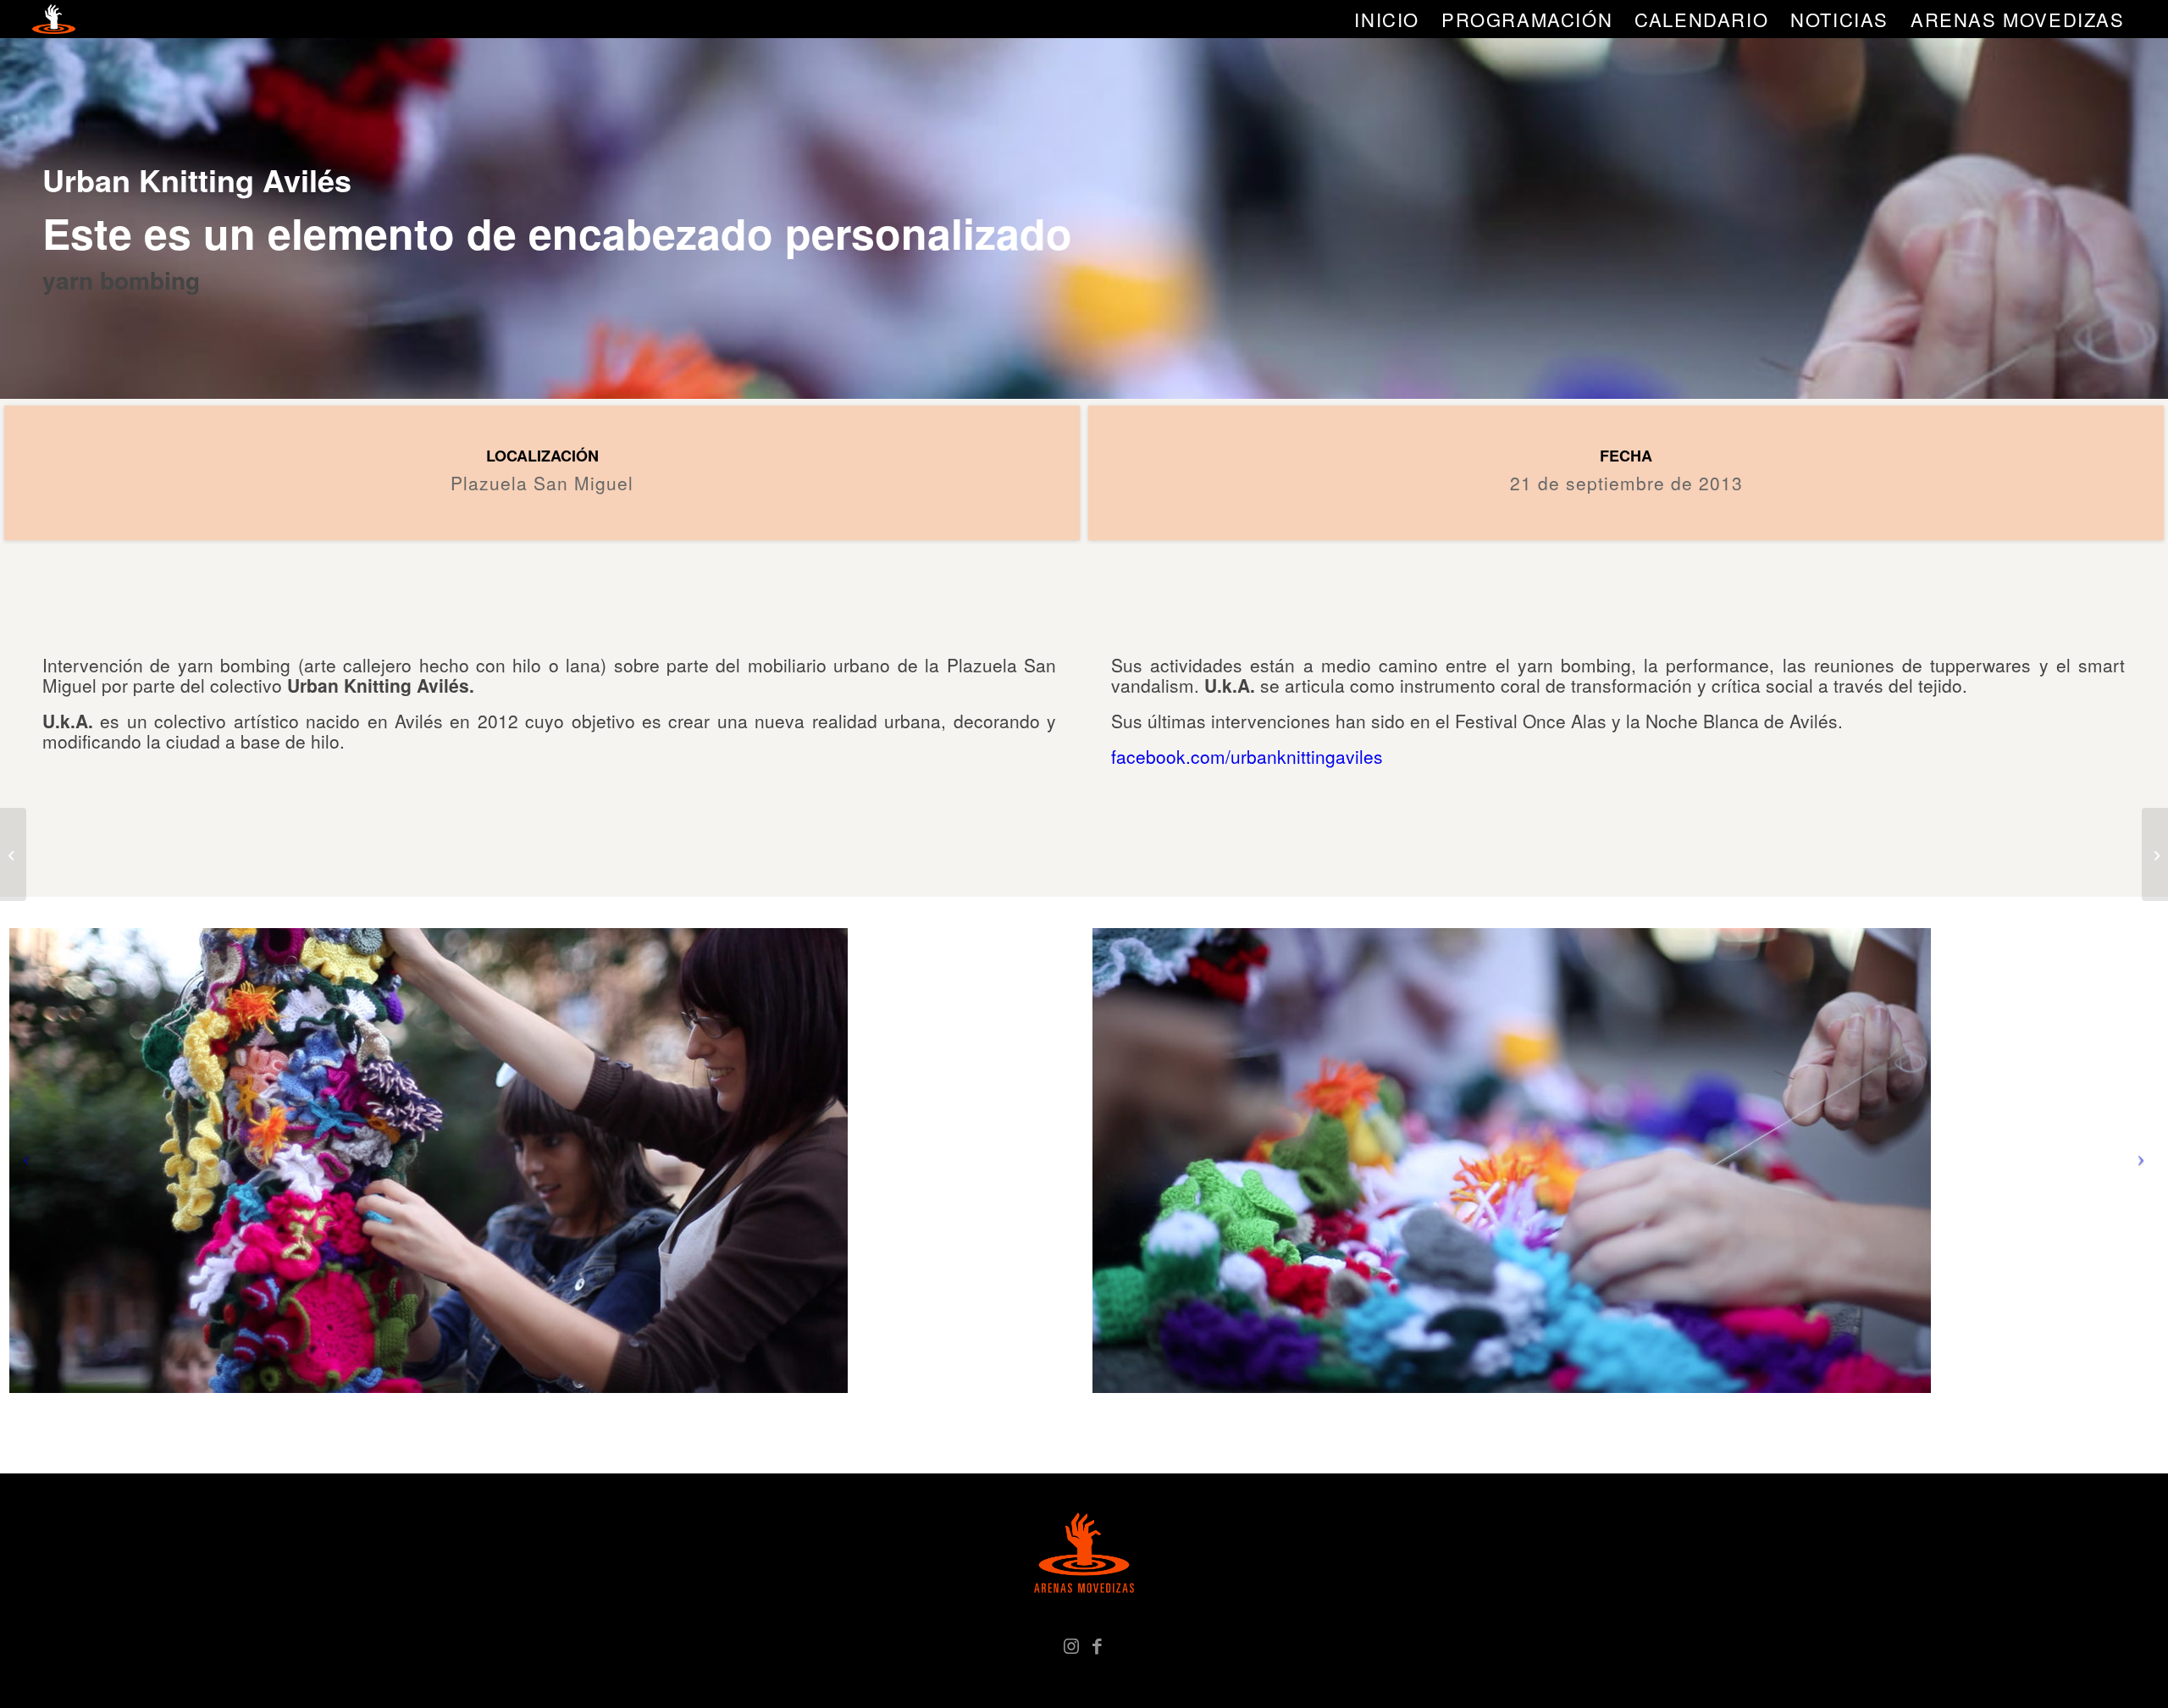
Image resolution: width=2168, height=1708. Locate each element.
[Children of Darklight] (2155, 854)
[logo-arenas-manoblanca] (53, 19)
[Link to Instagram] (1071, 1644)
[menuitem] (1387, 19)
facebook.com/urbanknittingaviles (1247, 756)
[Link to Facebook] (1097, 1644)
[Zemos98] (13, 854)
